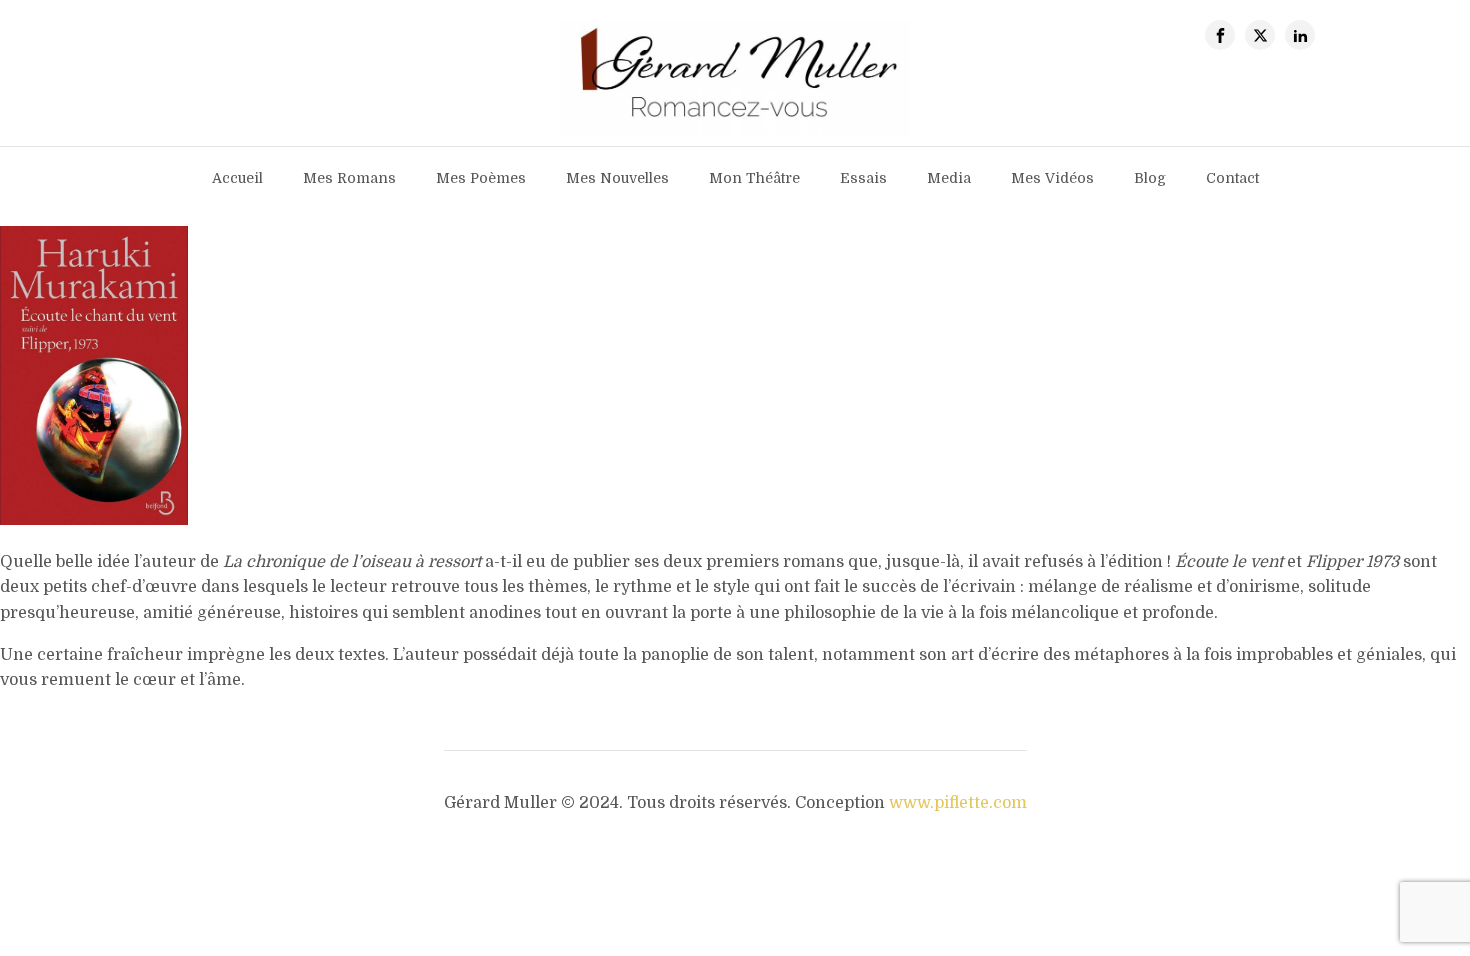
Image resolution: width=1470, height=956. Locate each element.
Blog (1150, 178)
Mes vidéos (1052, 178)
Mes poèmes (481, 178)
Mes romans (349, 178)
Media (949, 178)
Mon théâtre (754, 178)
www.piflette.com (958, 803)
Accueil (237, 178)
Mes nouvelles (617, 178)
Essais (863, 178)
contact (1232, 178)
